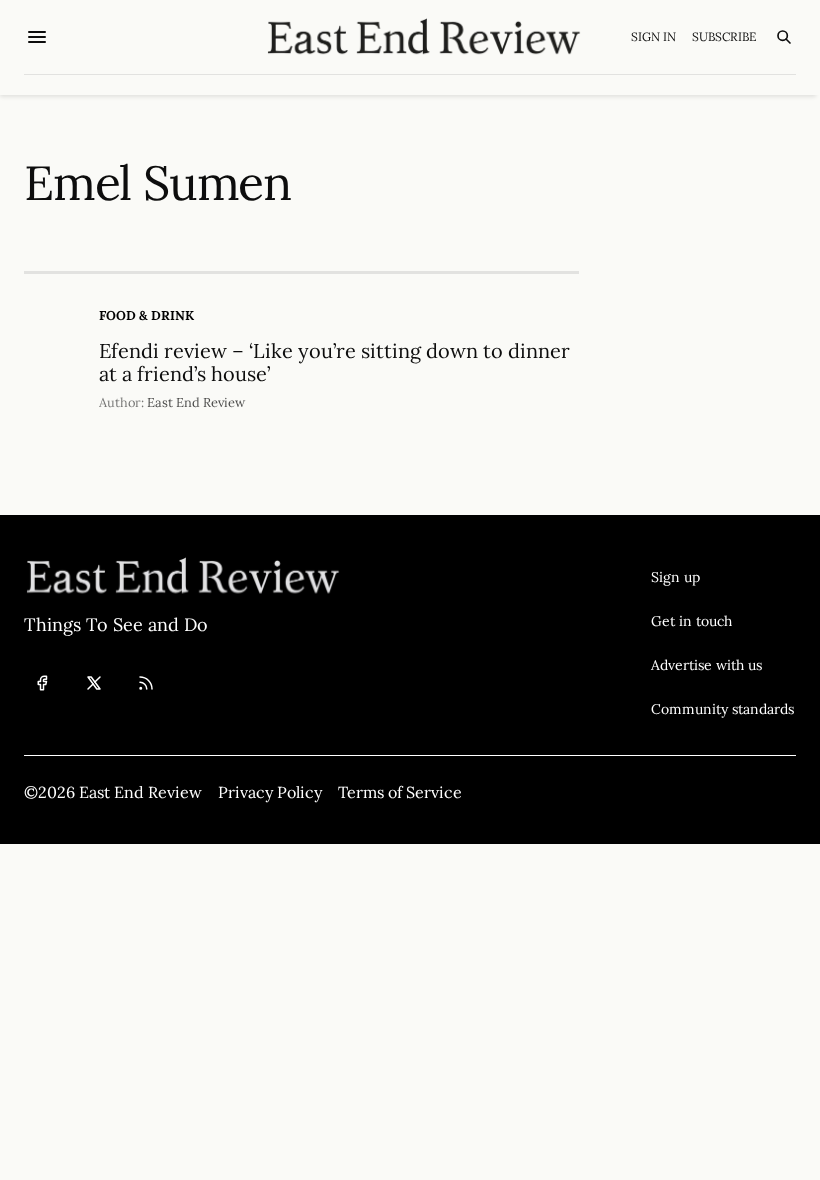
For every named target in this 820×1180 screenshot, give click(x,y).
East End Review (196, 402)
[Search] (784, 37)
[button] (722, 577)
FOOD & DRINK (146, 315)
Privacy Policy (270, 792)
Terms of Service (400, 792)
